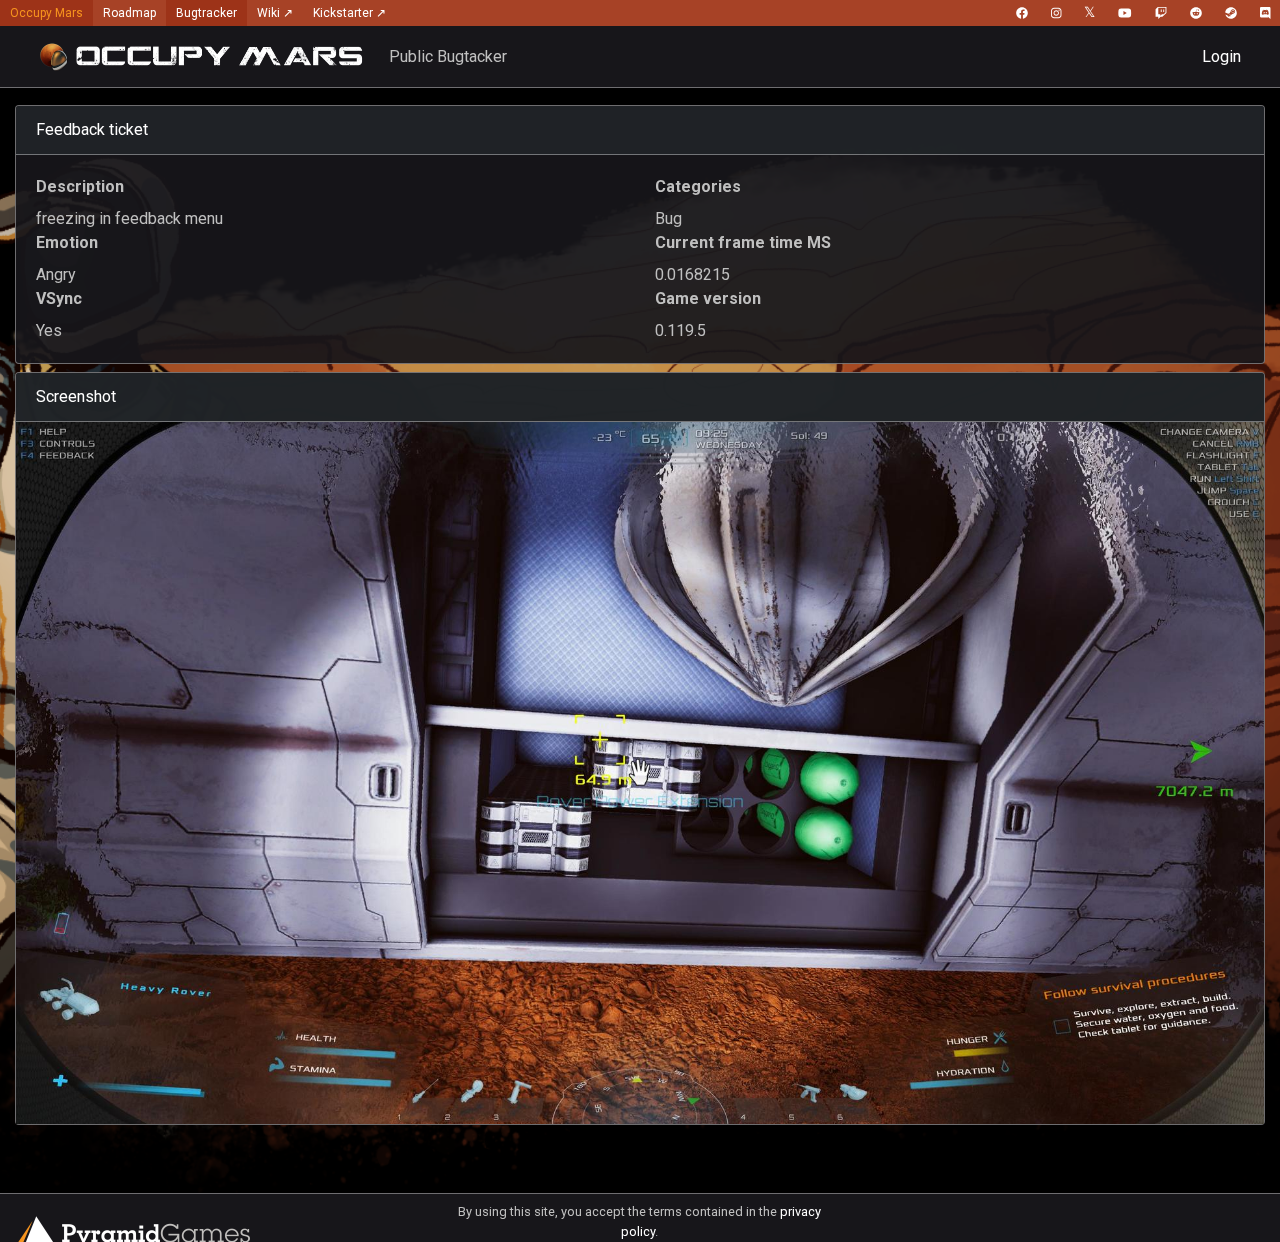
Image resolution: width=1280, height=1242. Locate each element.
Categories (698, 186)
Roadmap (129, 13)
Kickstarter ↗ (349, 13)
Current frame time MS (743, 242)
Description (80, 186)
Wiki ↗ (275, 13)
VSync (59, 298)
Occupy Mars (46, 13)
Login (1221, 56)
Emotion (67, 242)
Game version (708, 298)
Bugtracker (206, 13)
